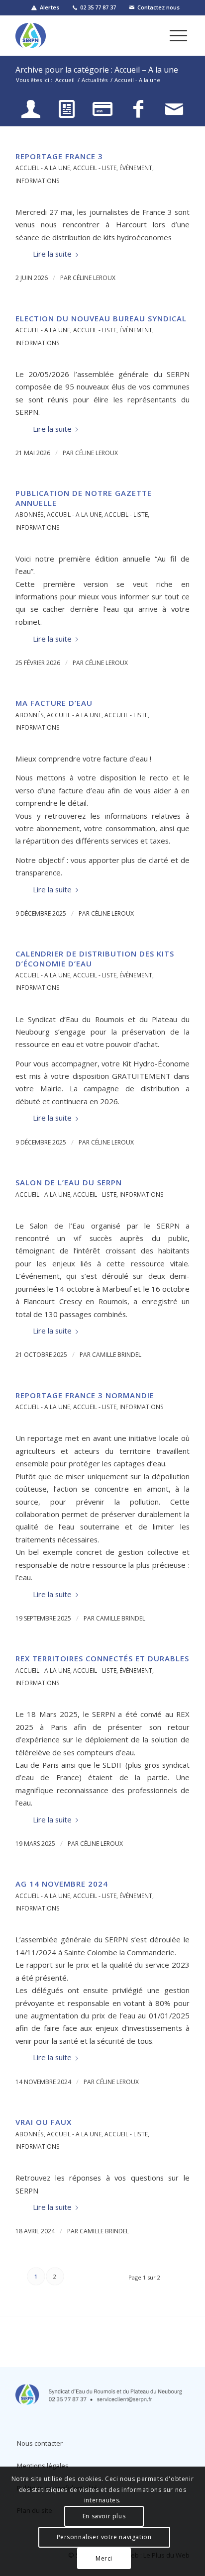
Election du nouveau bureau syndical (101, 318)
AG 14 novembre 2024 (62, 1884)
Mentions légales (43, 2466)
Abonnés (30, 515)
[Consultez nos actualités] (67, 109)
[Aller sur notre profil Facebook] (138, 109)
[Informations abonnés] (31, 109)
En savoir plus (104, 2516)
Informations (38, 181)
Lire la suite (52, 254)
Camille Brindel (117, 1355)
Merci (104, 2558)
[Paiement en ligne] (102, 109)
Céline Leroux (94, 278)
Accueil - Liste (95, 168)
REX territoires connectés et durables (102, 1658)
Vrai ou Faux (44, 2122)
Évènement (136, 168)
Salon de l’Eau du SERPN (69, 1182)
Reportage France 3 (59, 156)
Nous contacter (40, 2443)
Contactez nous (158, 7)
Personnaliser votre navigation (104, 2537)
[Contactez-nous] (174, 109)
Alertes (50, 7)
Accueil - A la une (43, 168)
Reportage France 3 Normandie (85, 1395)
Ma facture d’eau (54, 703)
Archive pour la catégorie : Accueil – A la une (97, 70)
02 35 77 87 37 (98, 7)
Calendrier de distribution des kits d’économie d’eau (95, 958)
